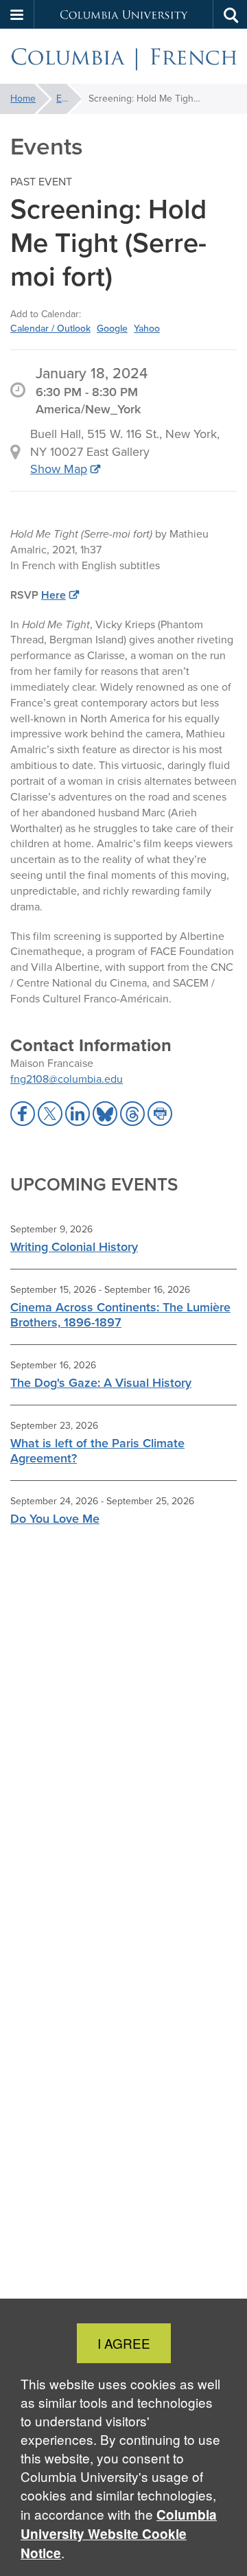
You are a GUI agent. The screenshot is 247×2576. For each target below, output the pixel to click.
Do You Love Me (55, 1519)
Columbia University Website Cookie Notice (119, 2534)
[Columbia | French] (123, 57)
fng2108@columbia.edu (67, 1079)
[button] (17, 14)
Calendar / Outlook (50, 328)
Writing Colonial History (74, 1247)
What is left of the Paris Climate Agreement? (97, 1451)
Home (23, 99)
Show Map (59, 469)
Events (69, 99)
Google (112, 328)
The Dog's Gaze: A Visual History (101, 1383)
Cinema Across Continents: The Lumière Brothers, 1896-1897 (120, 1315)
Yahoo (147, 328)
